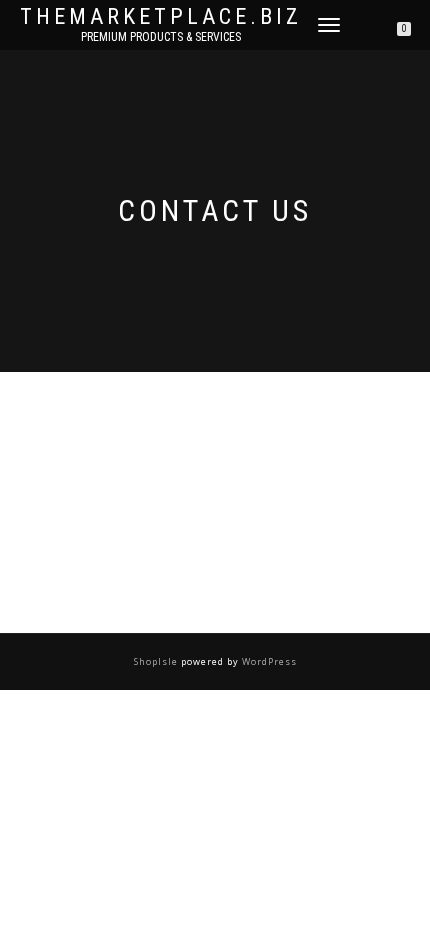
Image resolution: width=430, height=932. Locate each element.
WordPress (268, 661)
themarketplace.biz (161, 17)
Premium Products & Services (161, 37)
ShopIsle (157, 661)
